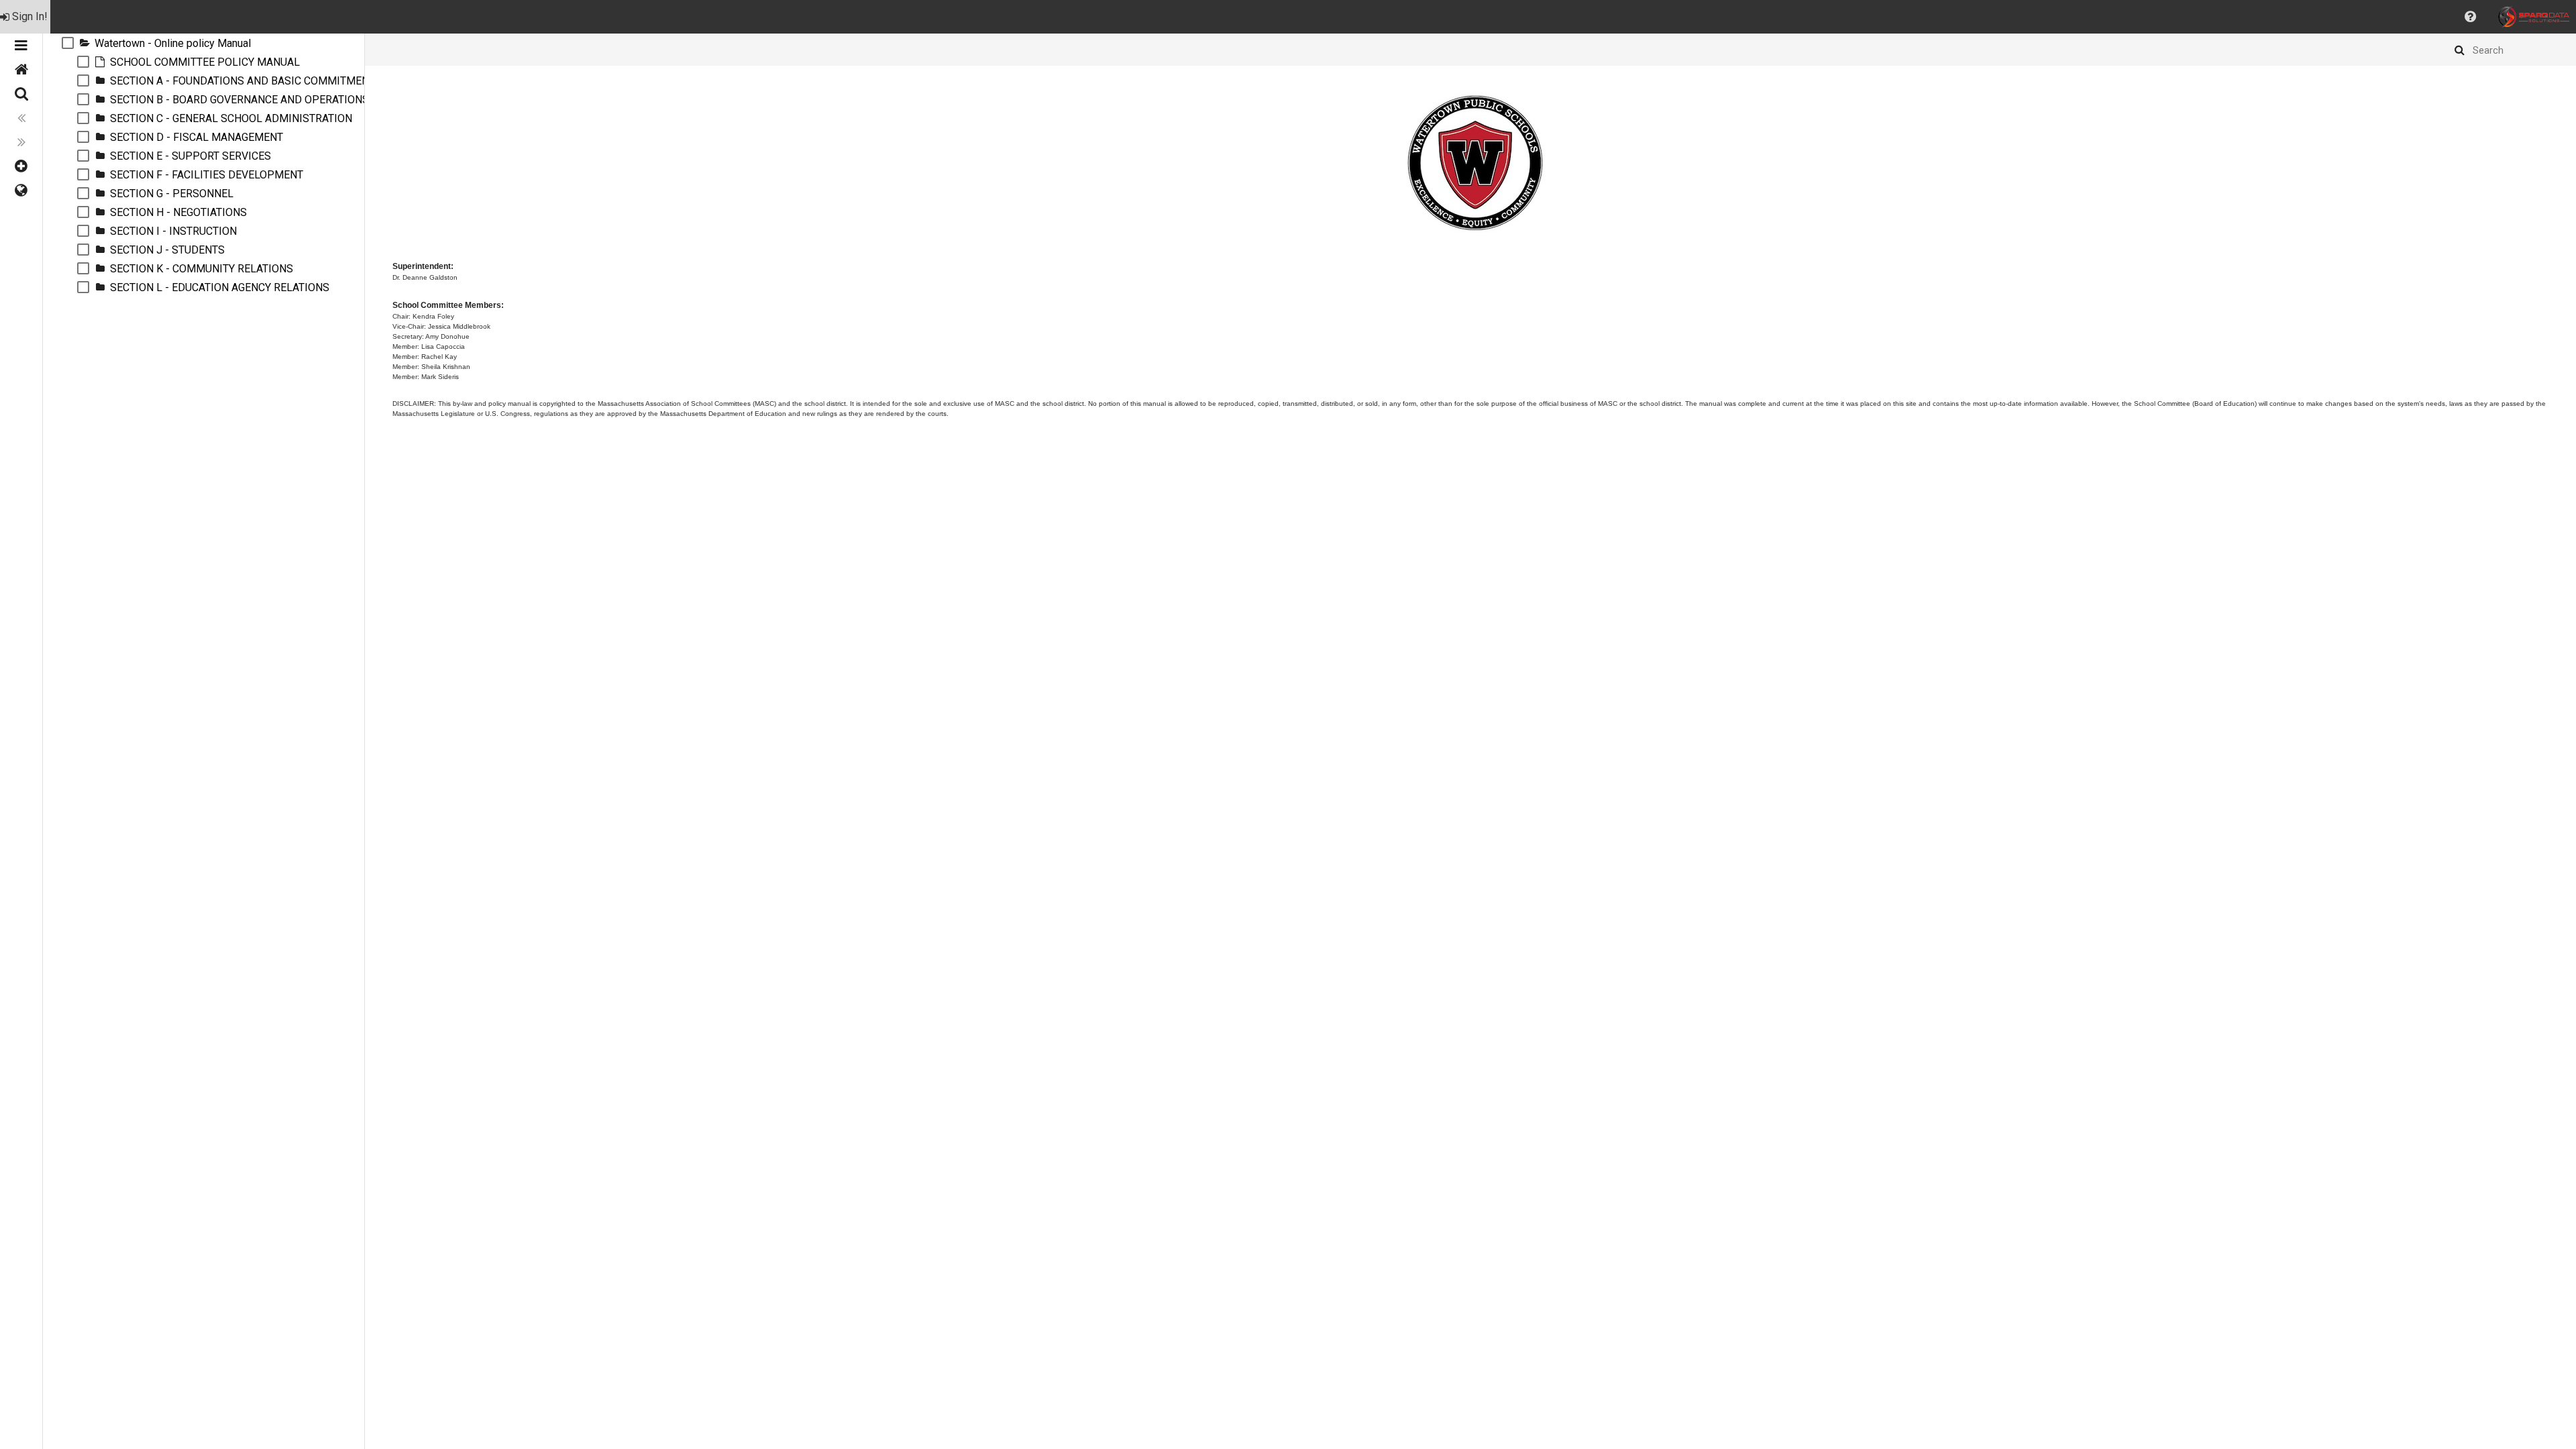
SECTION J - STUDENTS (167, 250)
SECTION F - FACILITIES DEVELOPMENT (207, 175)
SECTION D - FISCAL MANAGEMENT (197, 137)
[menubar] (1288, 17)
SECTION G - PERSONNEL (172, 194)
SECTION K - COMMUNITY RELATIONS (202, 269)
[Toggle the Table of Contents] (21, 46)
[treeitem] (204, 43)
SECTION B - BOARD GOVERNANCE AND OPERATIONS (239, 100)
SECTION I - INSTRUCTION (173, 231)
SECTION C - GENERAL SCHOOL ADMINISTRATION (231, 118)
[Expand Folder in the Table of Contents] (85, 43)
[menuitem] (25, 17)
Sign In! (30, 16)
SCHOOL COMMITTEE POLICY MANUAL (205, 62)
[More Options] (21, 166)
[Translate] (21, 191)
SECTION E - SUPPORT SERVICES (191, 156)
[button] (2470, 17)
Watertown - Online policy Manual (173, 43)
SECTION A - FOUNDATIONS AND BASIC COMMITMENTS (246, 81)
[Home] (21, 70)
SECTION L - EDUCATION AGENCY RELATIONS (220, 287)
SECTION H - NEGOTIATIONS (178, 212)
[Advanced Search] (21, 94)
